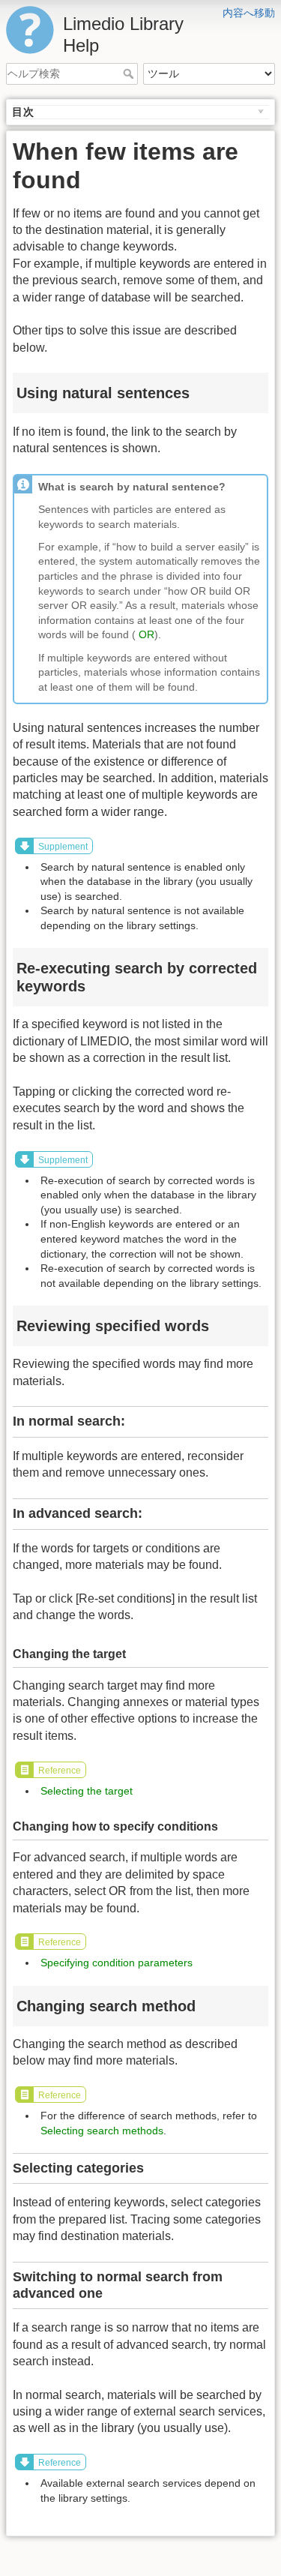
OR (146, 634)
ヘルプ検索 (130, 73)
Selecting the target (87, 1791)
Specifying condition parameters (117, 1963)
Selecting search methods (102, 2131)
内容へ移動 (249, 13)
